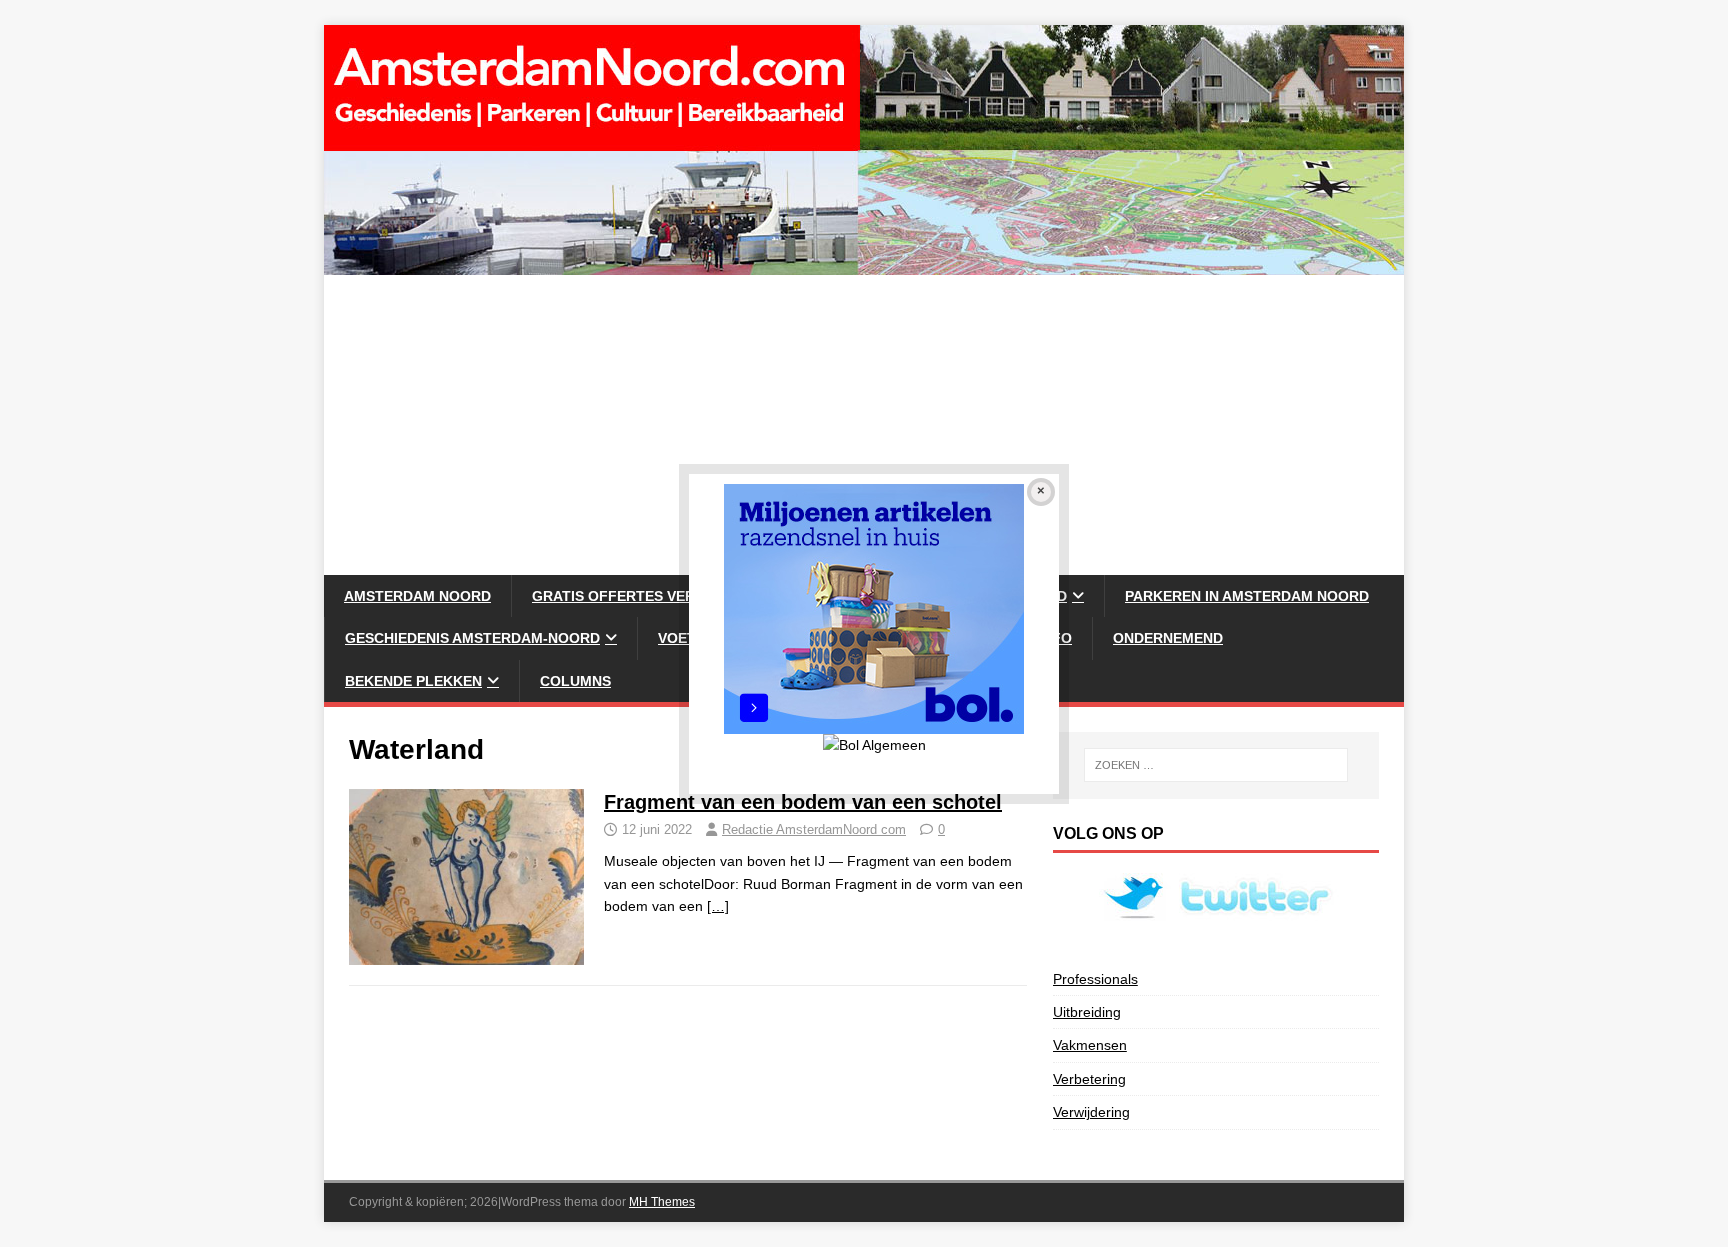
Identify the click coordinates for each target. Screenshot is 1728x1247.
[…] (718, 906)
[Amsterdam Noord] (864, 264)
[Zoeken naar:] (1216, 765)
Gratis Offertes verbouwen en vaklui (684, 596)
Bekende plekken (413, 681)
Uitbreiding (1087, 1012)
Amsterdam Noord (417, 596)
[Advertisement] (864, 425)
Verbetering (1089, 1079)
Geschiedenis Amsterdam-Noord (472, 638)
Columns (575, 681)
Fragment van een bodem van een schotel (803, 802)
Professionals (1095, 979)
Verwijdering (1091, 1112)
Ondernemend (1168, 638)
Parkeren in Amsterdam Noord (1247, 596)
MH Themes (662, 1202)
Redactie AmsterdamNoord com (814, 829)
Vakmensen (1090, 1045)
